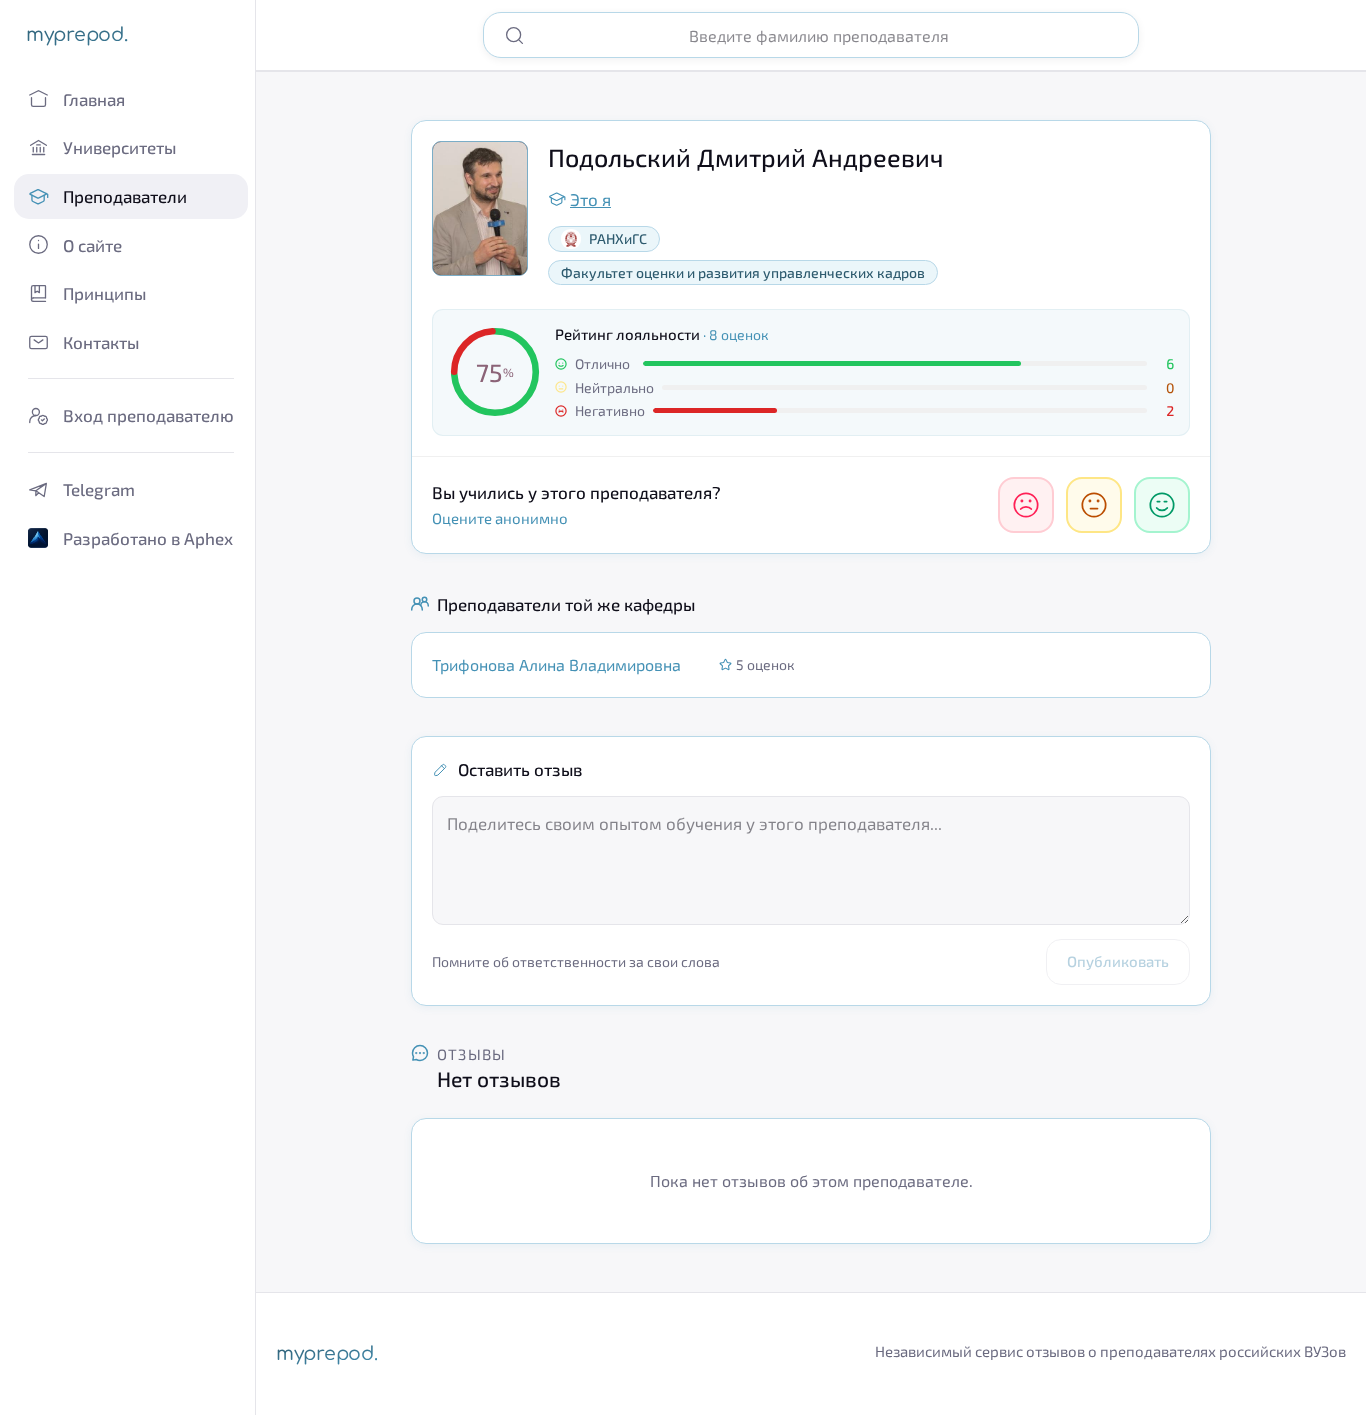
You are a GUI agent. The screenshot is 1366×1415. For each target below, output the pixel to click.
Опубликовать (1118, 961)
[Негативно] (1026, 505)
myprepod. (76, 34)
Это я (590, 199)
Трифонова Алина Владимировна (556, 664)
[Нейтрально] (1094, 505)
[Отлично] (1162, 505)
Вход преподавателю (148, 415)
